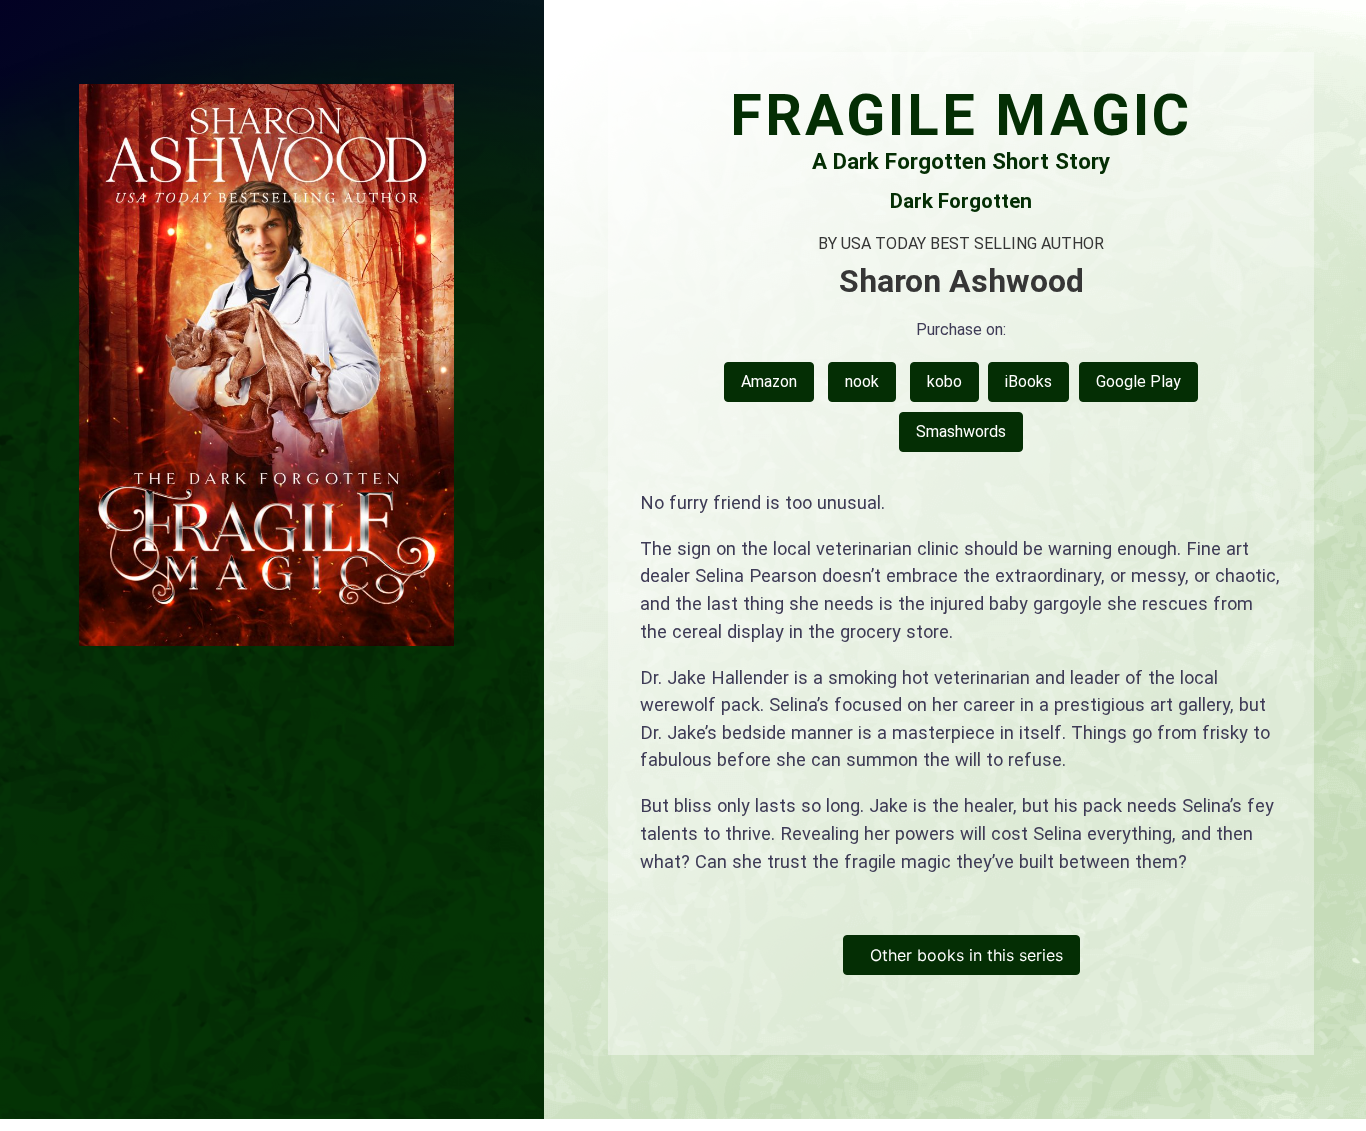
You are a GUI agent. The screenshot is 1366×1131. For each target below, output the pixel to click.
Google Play (1138, 381)
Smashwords (961, 431)
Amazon (769, 381)
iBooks (1028, 381)
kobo (944, 381)
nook (862, 381)
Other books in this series (961, 955)
